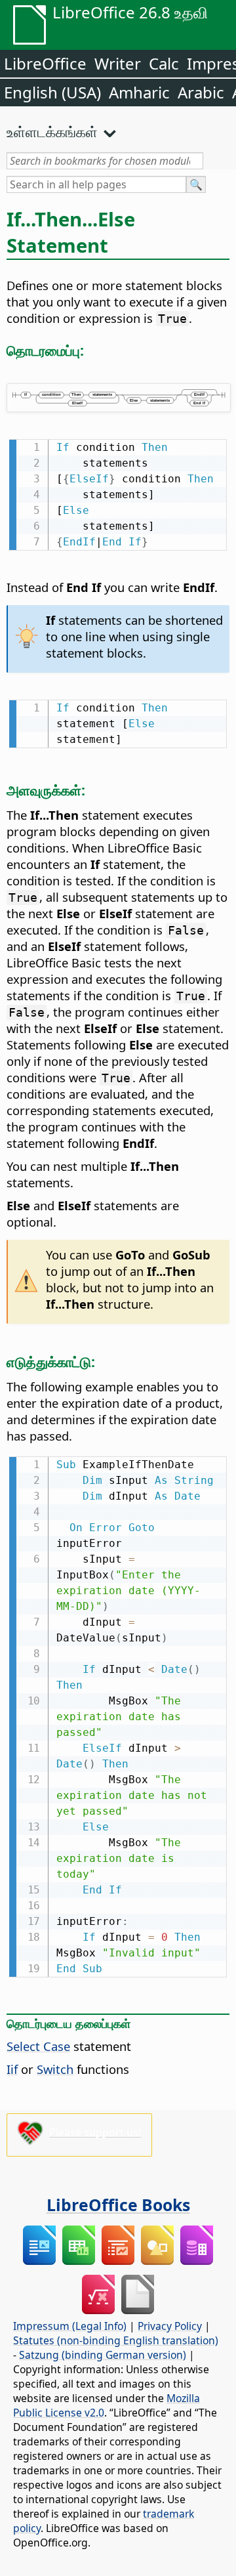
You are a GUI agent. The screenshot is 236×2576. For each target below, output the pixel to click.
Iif (12, 2069)
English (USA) (52, 92)
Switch (55, 2069)
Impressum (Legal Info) (70, 2326)
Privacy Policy (170, 2326)
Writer (118, 63)
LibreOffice (45, 63)
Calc (164, 63)
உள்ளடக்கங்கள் (52, 131)
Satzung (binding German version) (103, 2355)
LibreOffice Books (118, 2205)
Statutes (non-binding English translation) (116, 2340)
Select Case (38, 2046)
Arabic (201, 92)
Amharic (139, 92)
